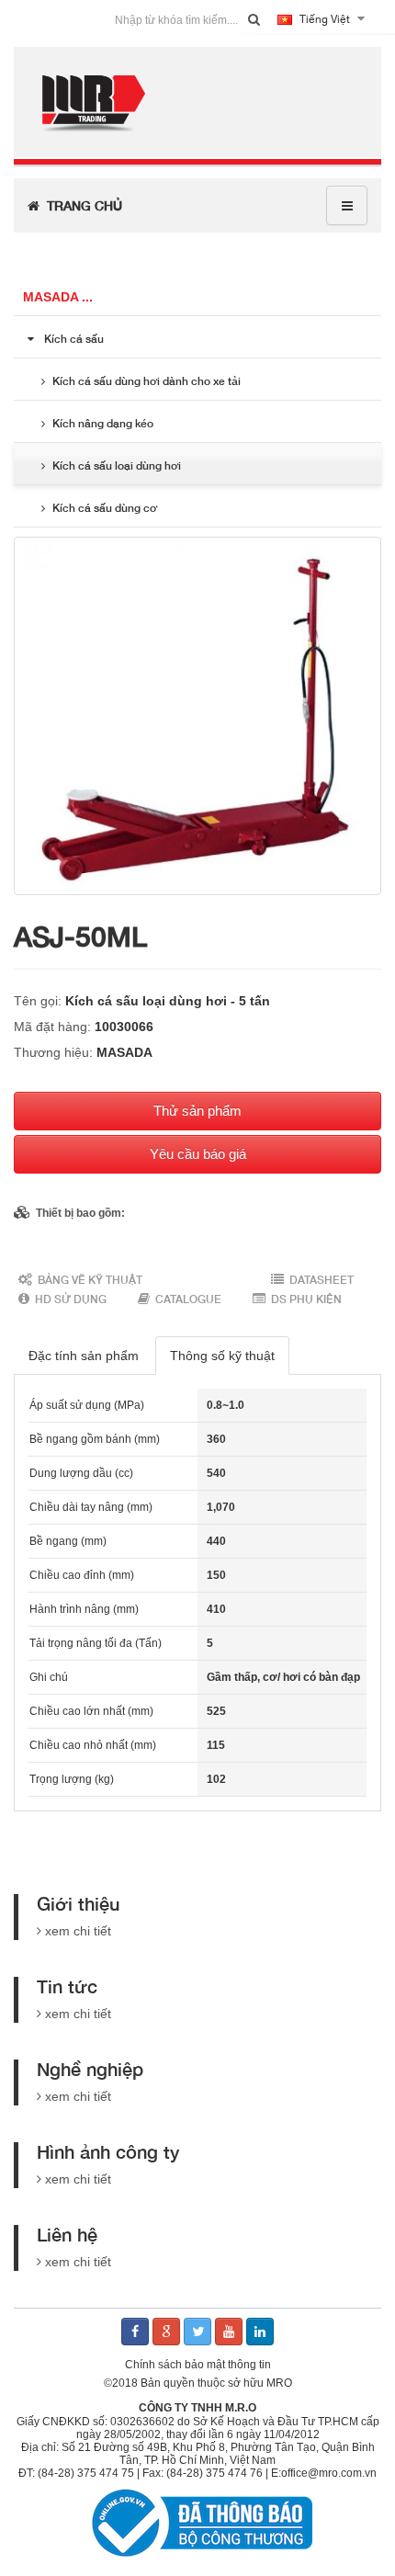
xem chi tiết (78, 1931)
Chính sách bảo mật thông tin (198, 2365)
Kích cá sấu (74, 339)
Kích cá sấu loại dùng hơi (117, 465)
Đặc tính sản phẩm (84, 1356)
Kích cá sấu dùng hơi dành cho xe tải (147, 381)
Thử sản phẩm (197, 1111)
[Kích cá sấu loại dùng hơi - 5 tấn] (197, 716)
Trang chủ (81, 205)
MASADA (124, 1052)
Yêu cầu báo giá (198, 1154)
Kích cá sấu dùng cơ (105, 508)
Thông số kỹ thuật (222, 1356)
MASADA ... (58, 297)
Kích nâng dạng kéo (103, 423)
